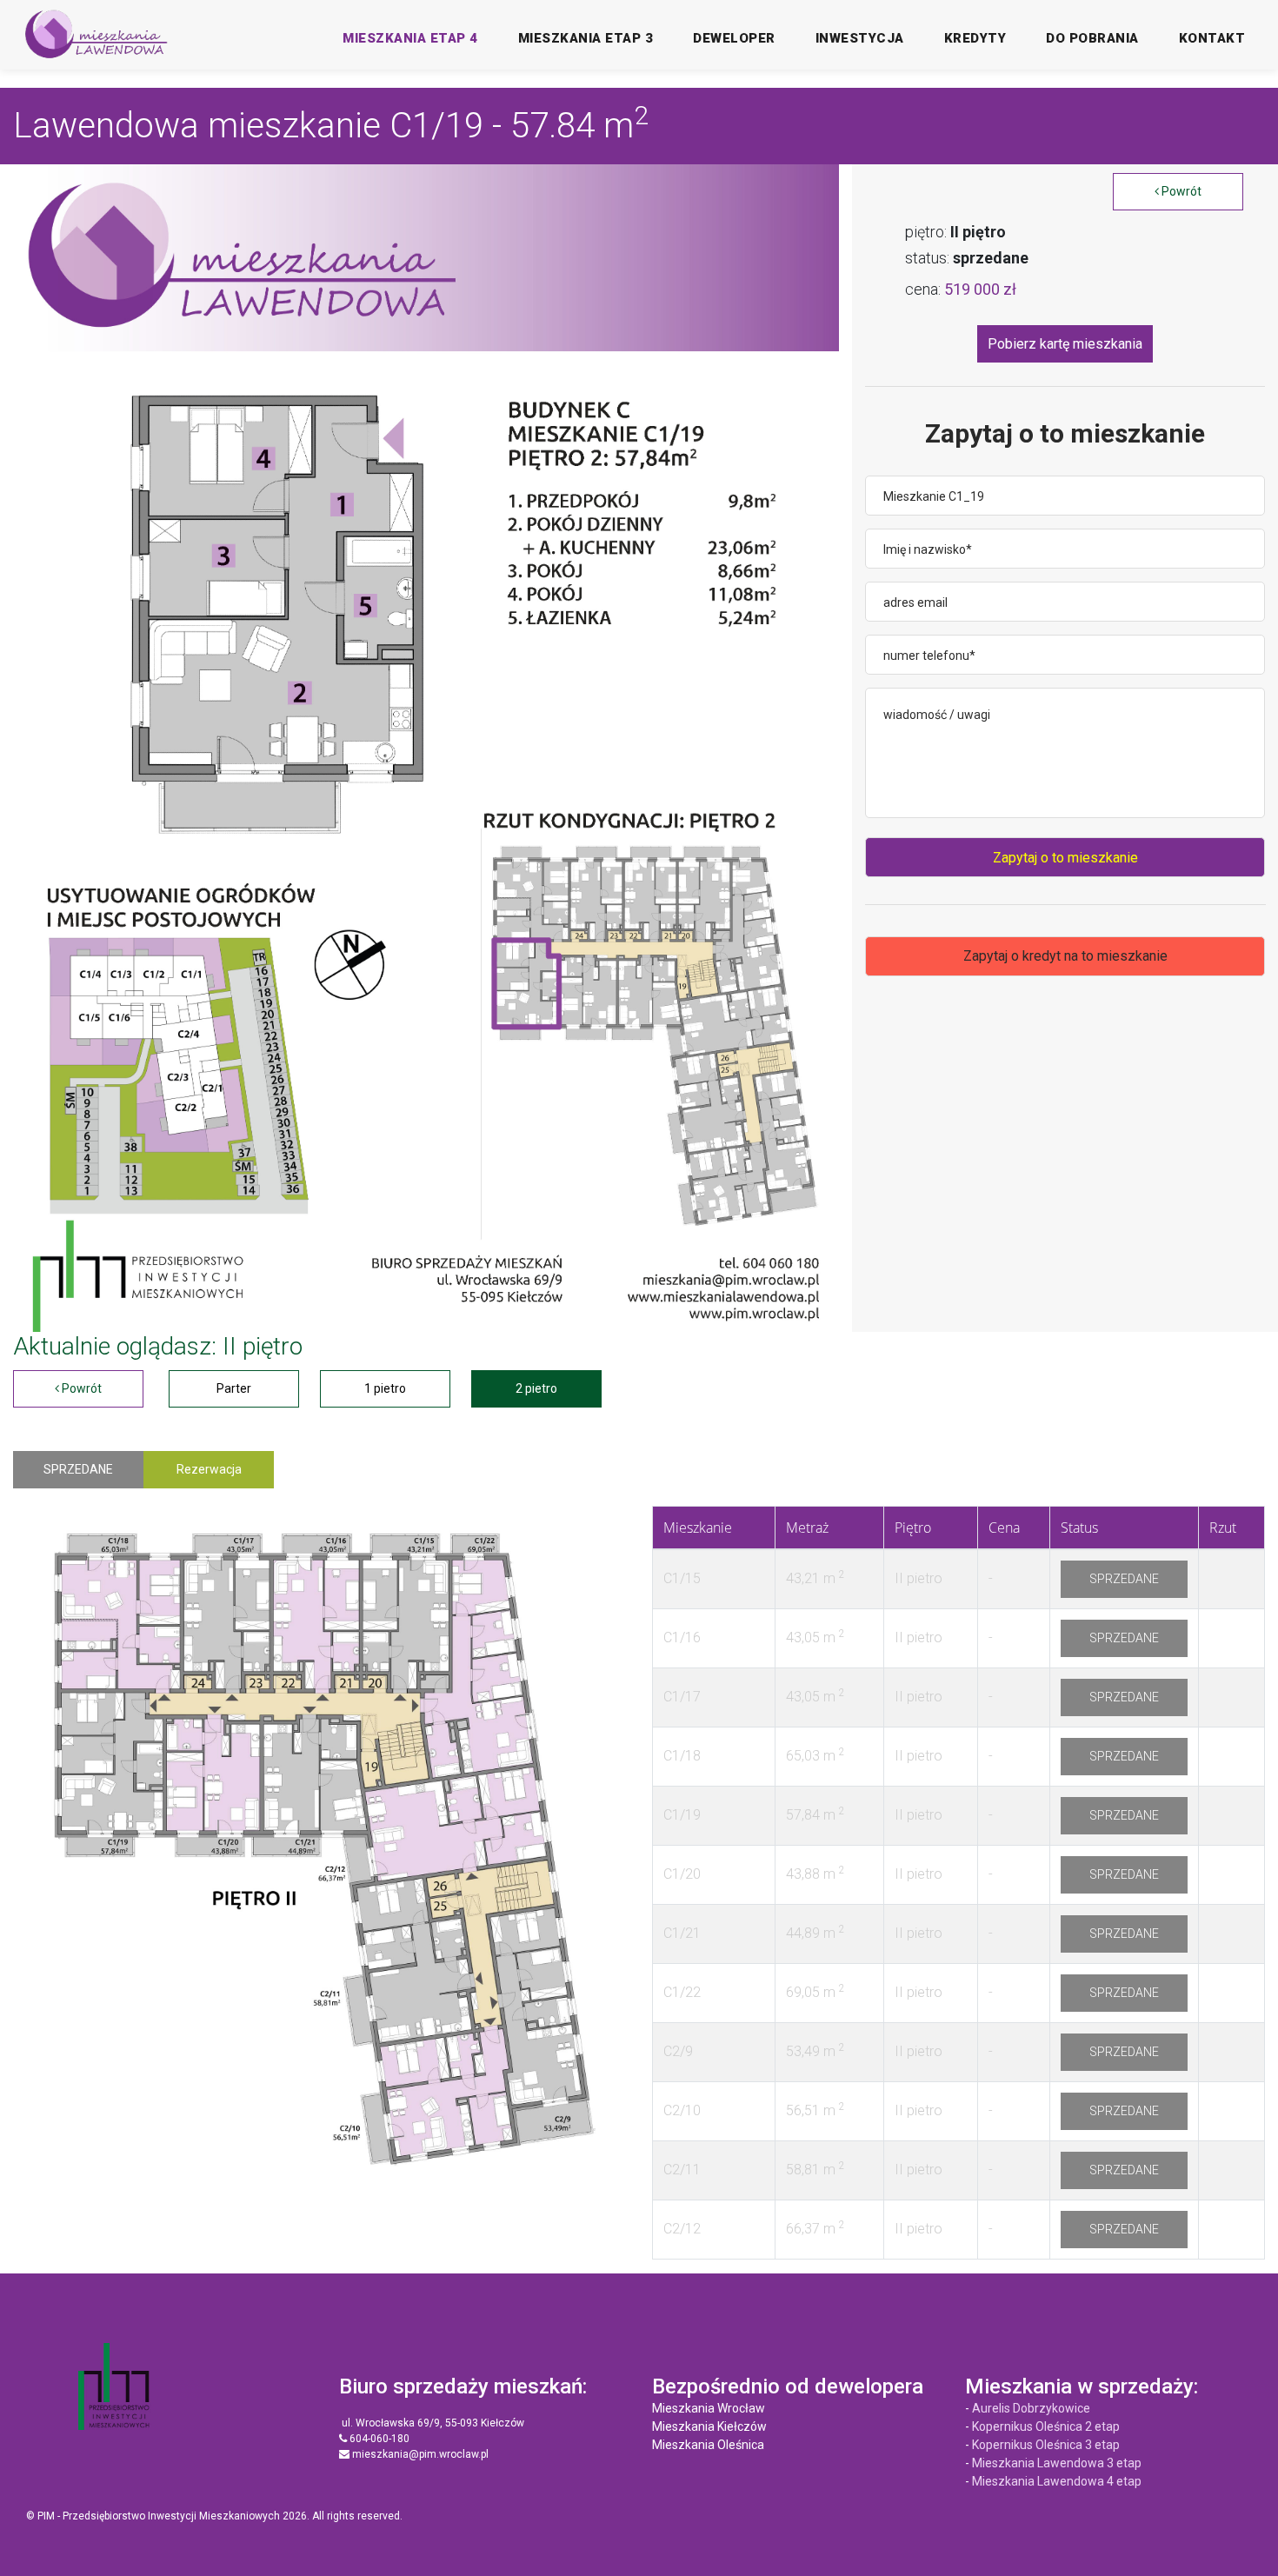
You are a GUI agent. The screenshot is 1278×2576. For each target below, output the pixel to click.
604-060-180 (378, 2439)
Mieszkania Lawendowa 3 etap (1057, 2463)
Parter (234, 1388)
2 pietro (536, 1388)
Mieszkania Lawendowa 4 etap (1057, 2481)
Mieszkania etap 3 (586, 38)
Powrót (1180, 191)
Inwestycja (860, 38)
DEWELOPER (734, 38)
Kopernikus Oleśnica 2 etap (1046, 2426)
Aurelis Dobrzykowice (1031, 2408)
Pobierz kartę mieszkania (1065, 344)
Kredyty (975, 38)
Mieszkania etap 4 (410, 38)
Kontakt (1212, 38)
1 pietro (385, 1388)
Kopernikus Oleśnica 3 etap (1046, 2445)
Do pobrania (1092, 38)
